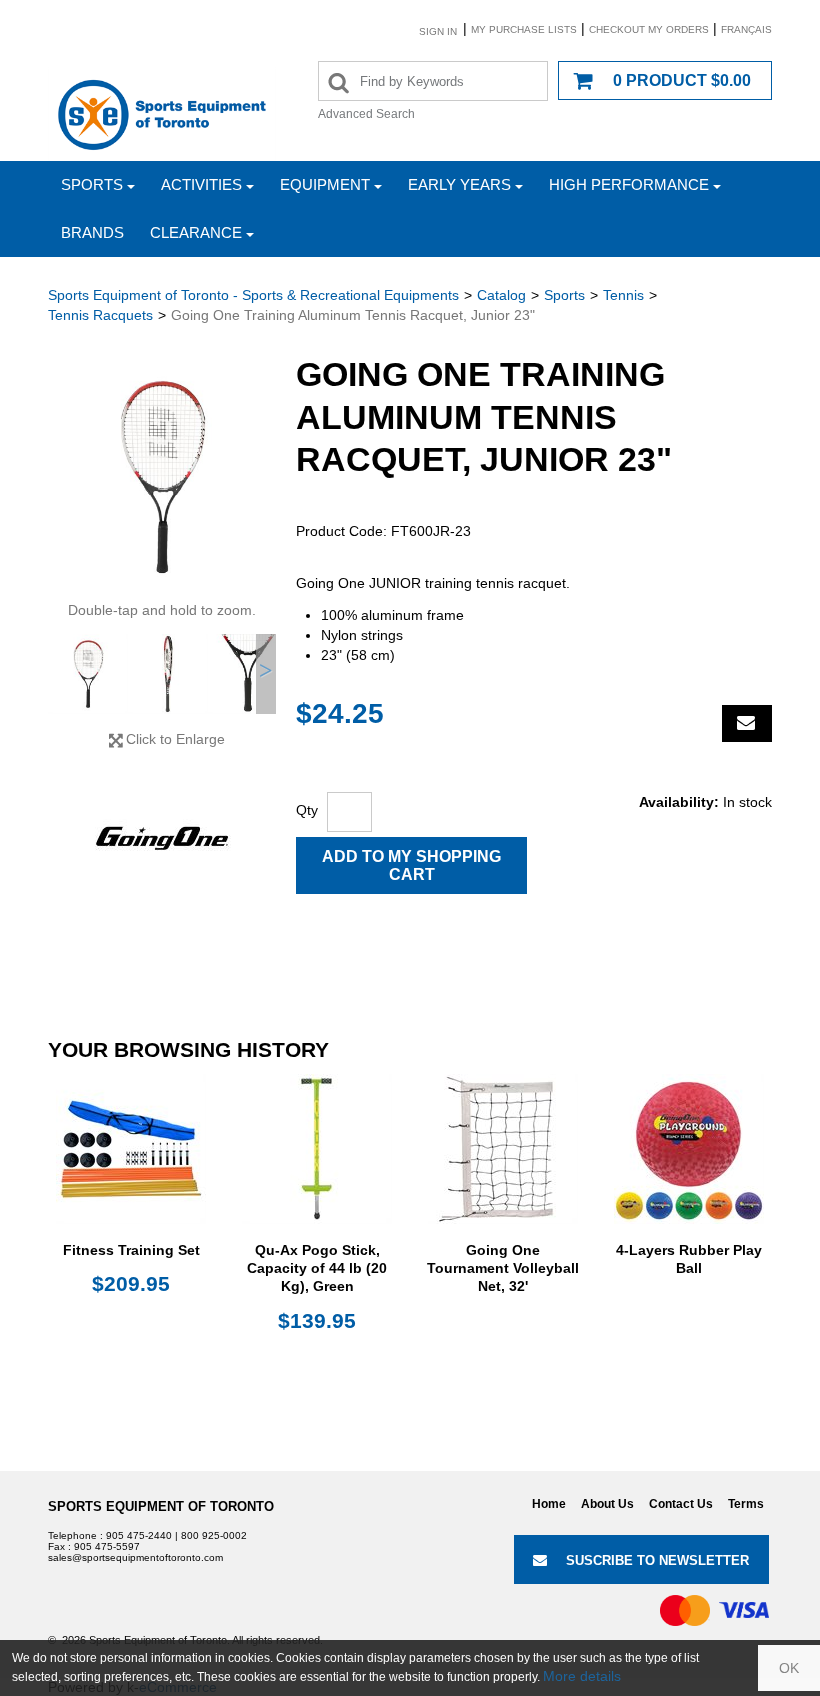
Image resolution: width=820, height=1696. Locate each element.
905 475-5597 (107, 1546)
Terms (746, 1504)
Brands (92, 232)
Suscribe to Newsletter (657, 1560)
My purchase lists (524, 29)
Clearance (196, 232)
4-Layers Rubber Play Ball (689, 1259)
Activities (201, 184)
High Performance (629, 184)
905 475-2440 (139, 1535)
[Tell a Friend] (747, 723)
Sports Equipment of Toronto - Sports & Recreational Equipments (253, 295)
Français (746, 29)
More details (582, 1676)
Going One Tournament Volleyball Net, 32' (503, 1268)
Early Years (459, 184)
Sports (92, 184)
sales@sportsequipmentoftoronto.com (135, 1557)
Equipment (325, 184)
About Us (607, 1504)
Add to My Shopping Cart (411, 865)
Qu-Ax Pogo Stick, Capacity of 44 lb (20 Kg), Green (317, 1268)
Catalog (501, 295)
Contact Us (681, 1504)
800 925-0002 (214, 1535)
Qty (307, 810)
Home (549, 1504)
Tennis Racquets (100, 315)
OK (789, 1668)
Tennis (623, 295)
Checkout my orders (649, 29)
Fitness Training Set (131, 1250)
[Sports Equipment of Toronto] (162, 114)
